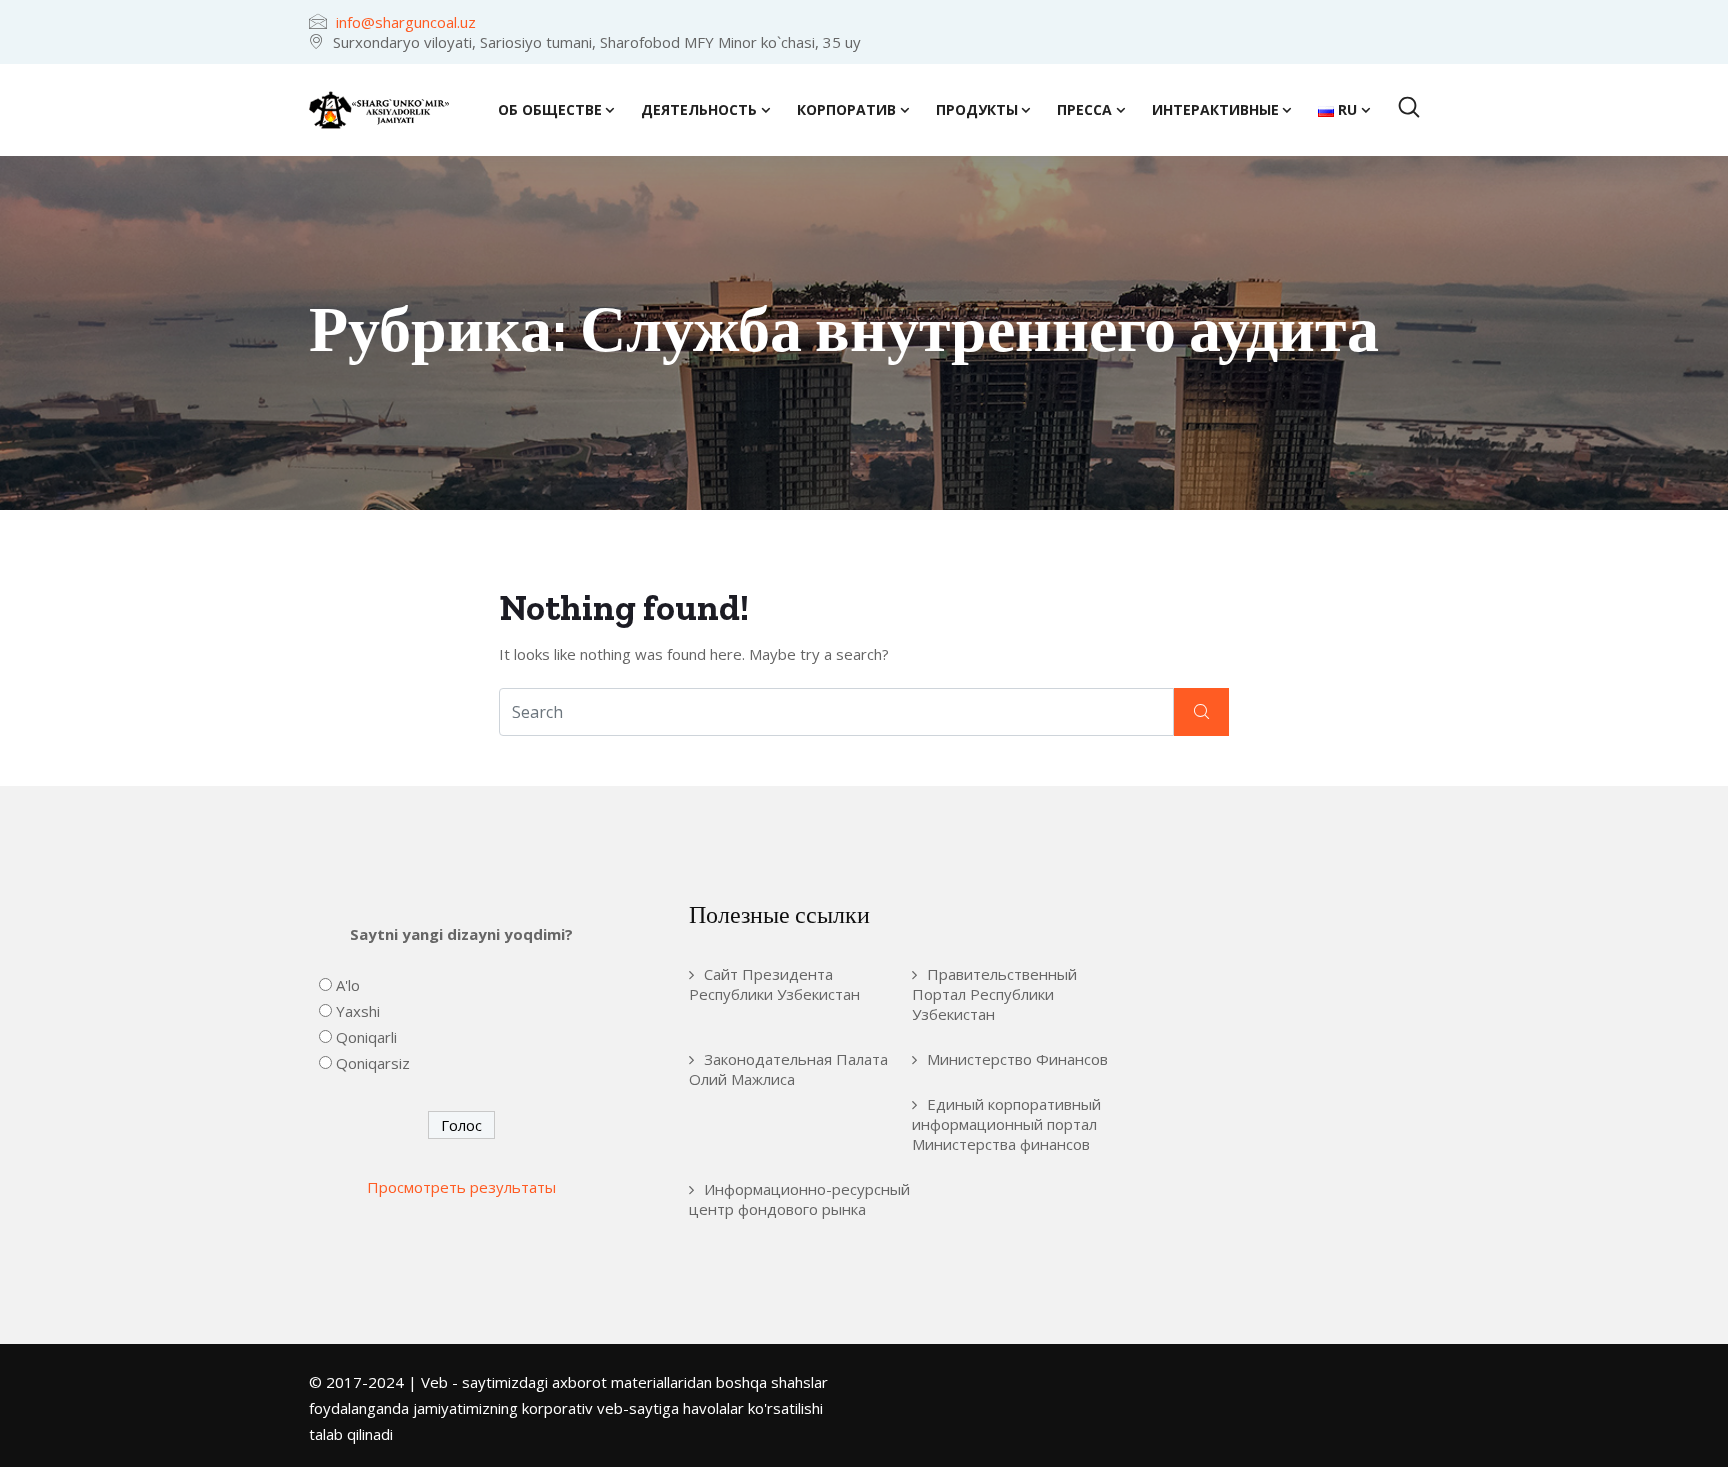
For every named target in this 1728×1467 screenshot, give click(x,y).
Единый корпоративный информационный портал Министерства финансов (1006, 1124)
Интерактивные (1215, 109)
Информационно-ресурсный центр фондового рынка (799, 1199)
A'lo (348, 985)
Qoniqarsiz (373, 1063)
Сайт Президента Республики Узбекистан (774, 984)
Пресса (1084, 109)
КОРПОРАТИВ (846, 109)
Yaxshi (358, 1011)
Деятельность (699, 109)
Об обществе (550, 109)
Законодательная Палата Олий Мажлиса (788, 1069)
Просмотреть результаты (461, 1187)
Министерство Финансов (1017, 1059)
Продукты (977, 109)
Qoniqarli (366, 1037)
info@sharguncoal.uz (406, 22)
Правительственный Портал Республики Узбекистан (994, 994)
